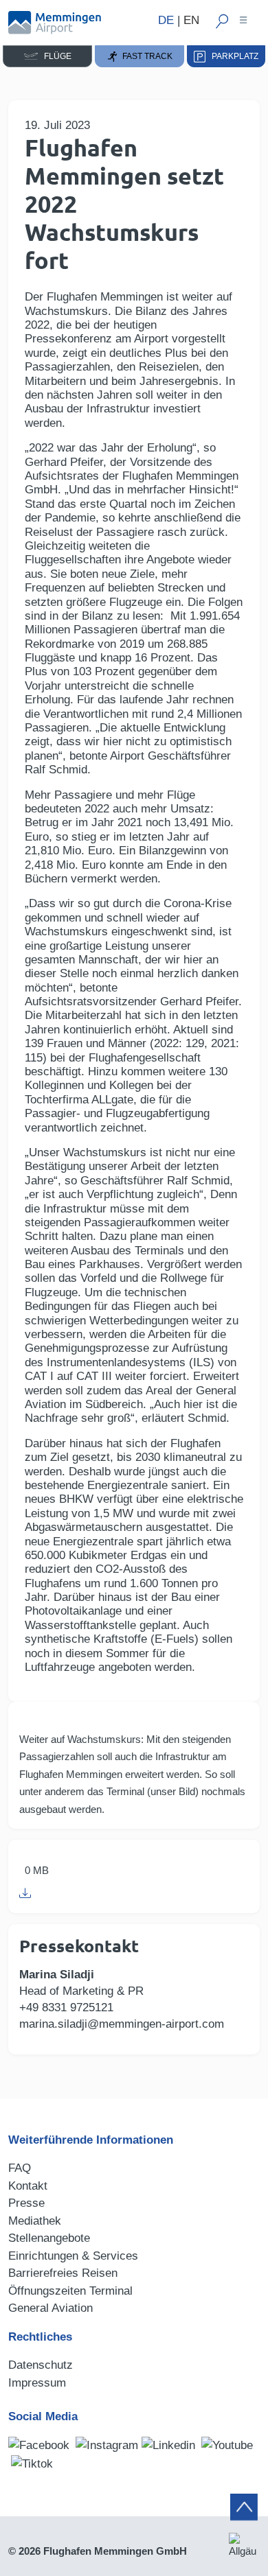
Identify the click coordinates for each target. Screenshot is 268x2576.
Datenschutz (41, 2365)
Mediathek (35, 2221)
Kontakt (28, 2186)
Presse (26, 2203)
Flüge (55, 56)
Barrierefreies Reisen (63, 2273)
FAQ (20, 2168)
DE (166, 20)
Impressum (37, 2383)
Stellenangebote (49, 2238)
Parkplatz (232, 56)
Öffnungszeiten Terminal (70, 2291)
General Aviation (51, 2308)
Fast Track (145, 56)
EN (191, 20)
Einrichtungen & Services (73, 2256)
